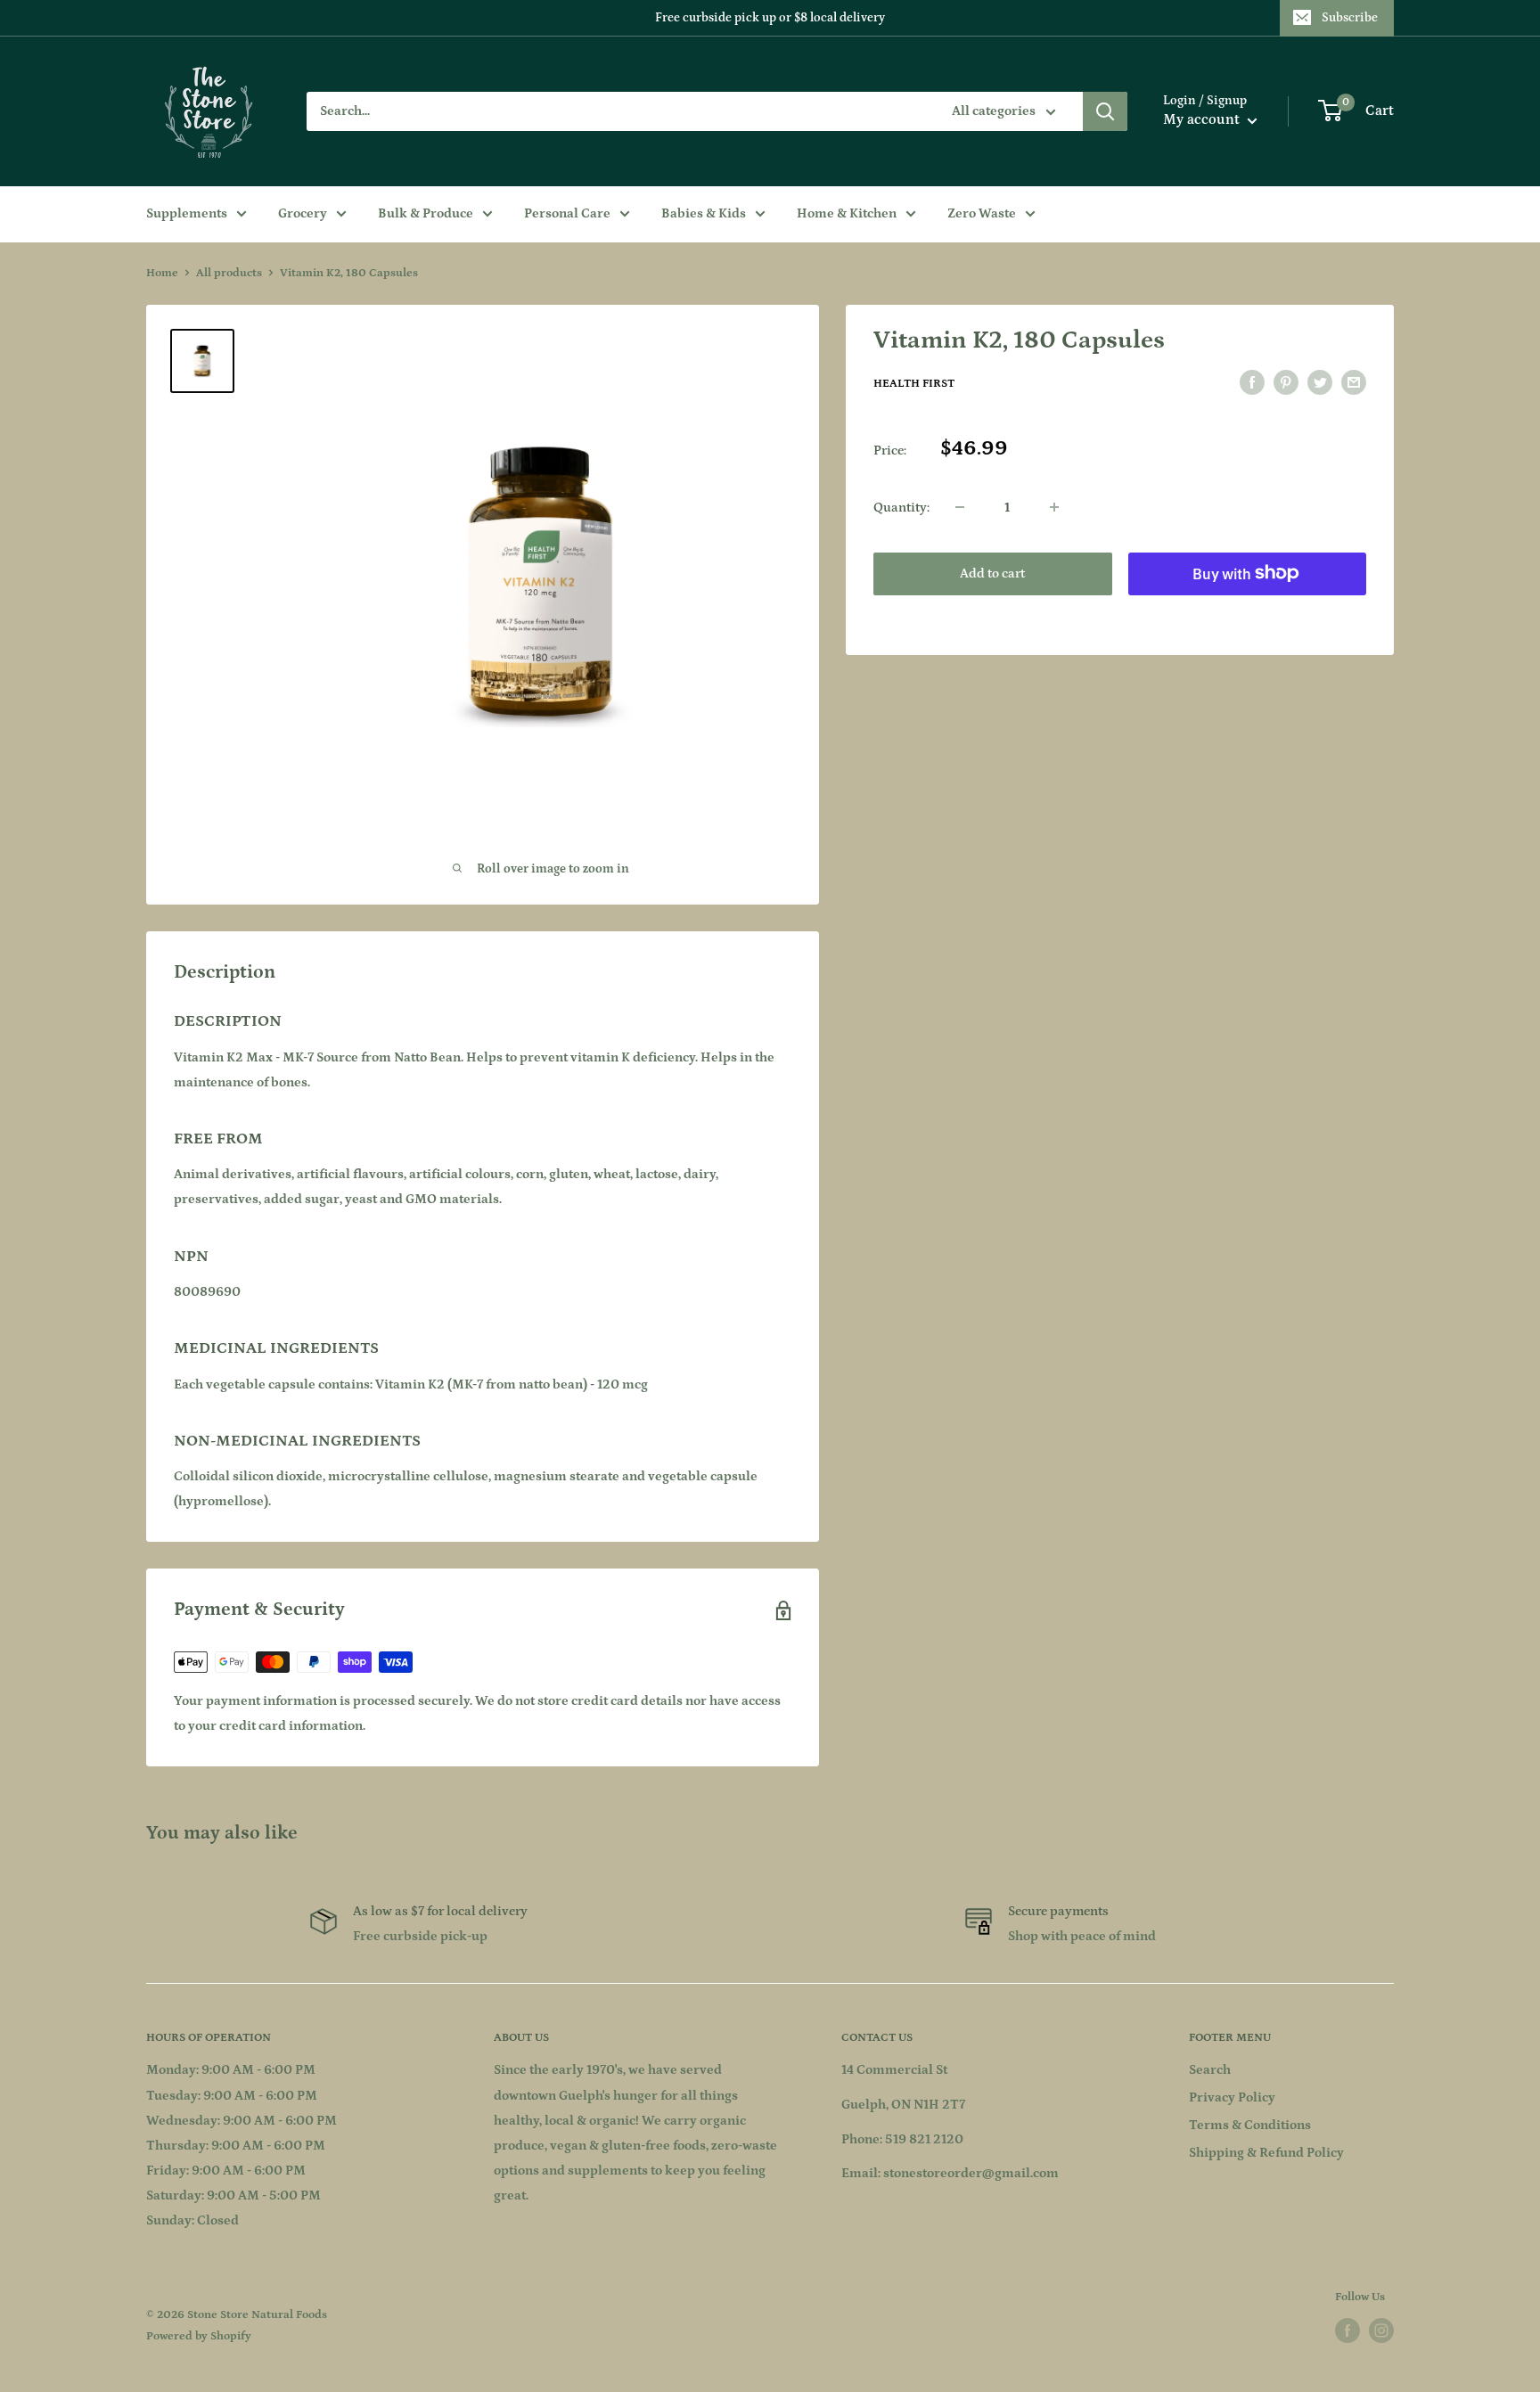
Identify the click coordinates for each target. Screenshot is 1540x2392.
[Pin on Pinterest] (1286, 383)
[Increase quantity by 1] (1054, 507)
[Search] (1105, 111)
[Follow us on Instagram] (1381, 2331)
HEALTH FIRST (914, 384)
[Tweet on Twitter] (1320, 383)
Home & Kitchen (847, 213)
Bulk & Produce (426, 213)
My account (1203, 119)
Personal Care (567, 213)
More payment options (1247, 614)
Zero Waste (982, 213)
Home (162, 273)
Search (1210, 2070)
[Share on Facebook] (1252, 383)
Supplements (187, 213)
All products (229, 273)
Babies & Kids (704, 213)
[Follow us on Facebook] (1347, 2331)
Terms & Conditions (1250, 2125)
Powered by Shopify (199, 2336)
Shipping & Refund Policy (1266, 2153)
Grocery (303, 213)
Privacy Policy (1232, 2097)
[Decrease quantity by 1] (960, 507)
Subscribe (1350, 18)
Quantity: (901, 507)
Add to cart (992, 573)
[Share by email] (1354, 383)
